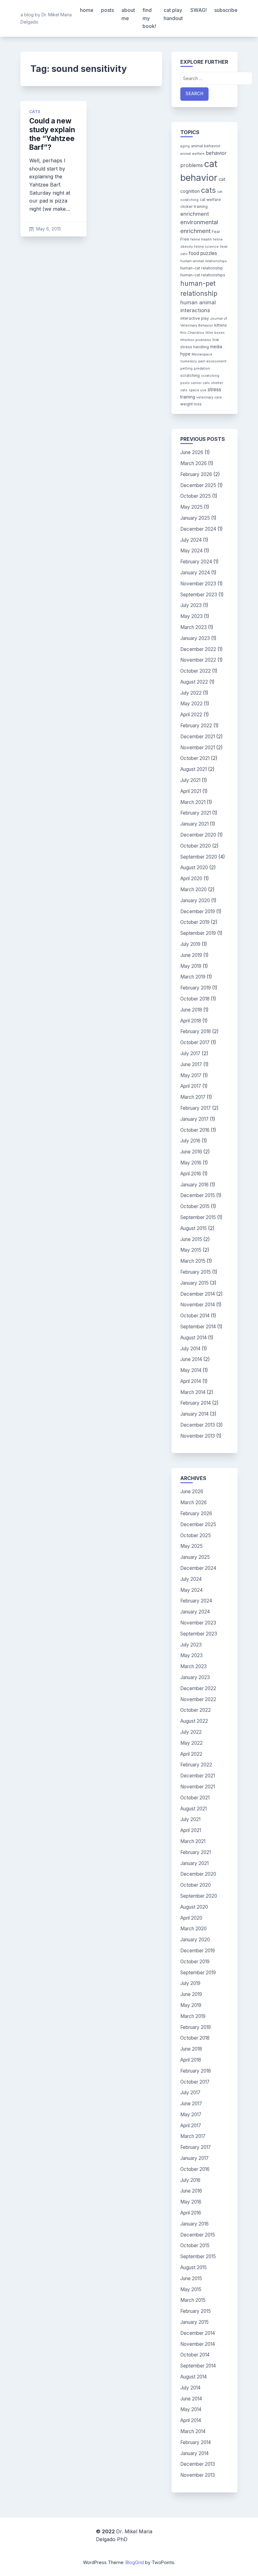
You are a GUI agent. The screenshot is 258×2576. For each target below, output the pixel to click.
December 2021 (198, 737)
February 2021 (196, 813)
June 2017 (191, 1064)
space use (198, 390)
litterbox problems (196, 340)
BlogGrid (135, 2562)
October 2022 (196, 671)
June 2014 (191, 1359)
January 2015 (194, 1283)
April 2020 (191, 879)
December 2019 (198, 911)
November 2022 (198, 660)
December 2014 (198, 1294)
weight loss (191, 404)
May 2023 (191, 616)
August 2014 (193, 1338)
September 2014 (198, 1327)
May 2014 (191, 1370)
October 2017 (195, 1042)
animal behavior (206, 146)
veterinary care (209, 397)
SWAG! (199, 10)
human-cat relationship (202, 268)
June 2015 (191, 1239)
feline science (206, 247)
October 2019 (195, 922)
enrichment (195, 214)
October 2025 (196, 496)
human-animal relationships (204, 261)
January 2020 (195, 900)
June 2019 (191, 955)
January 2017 (194, 1119)
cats (35, 112)
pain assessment (212, 361)
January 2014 (194, 1414)
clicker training (194, 206)
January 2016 (194, 1185)
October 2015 (195, 1206)
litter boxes (215, 333)
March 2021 (193, 802)
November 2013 (198, 1436)
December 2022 (198, 649)
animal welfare (192, 154)
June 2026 (192, 452)
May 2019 (191, 966)
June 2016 (191, 1152)
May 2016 (191, 1163)
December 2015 (198, 1195)
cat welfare (210, 200)
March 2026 (193, 463)
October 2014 (195, 1316)
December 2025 (198, 485)
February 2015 (196, 1272)
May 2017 (191, 1075)
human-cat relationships (203, 275)
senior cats (200, 383)
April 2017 (191, 1086)
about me (128, 14)
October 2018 (195, 999)
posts (107, 10)
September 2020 (199, 857)
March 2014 (193, 1392)
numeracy (189, 361)
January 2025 (195, 518)
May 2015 (191, 1250)
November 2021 (198, 748)
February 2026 (196, 474)
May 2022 (191, 704)
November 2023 (198, 584)
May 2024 (191, 551)
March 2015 (193, 1261)
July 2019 (190, 944)
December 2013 (198, 1425)
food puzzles (203, 253)
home (87, 10)
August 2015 (193, 1228)
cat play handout (173, 14)
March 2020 (193, 889)
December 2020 (198, 835)
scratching (190, 375)
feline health (201, 239)
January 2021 (194, 824)
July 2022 (191, 693)
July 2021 (190, 780)
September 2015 (198, 1217)
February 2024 (196, 562)
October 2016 (195, 1130)
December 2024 (198, 529)
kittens (221, 325)
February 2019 (196, 988)
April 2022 (191, 715)
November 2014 (198, 1305)
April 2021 (191, 791)
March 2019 (193, 977)
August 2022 (194, 682)
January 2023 (195, 638)
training (188, 397)
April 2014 (191, 1381)
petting (186, 369)
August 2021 (193, 769)
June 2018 (191, 1010)
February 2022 (196, 726)
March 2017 (193, 1097)
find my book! (149, 18)
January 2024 (195, 573)
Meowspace (202, 354)
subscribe (226, 10)
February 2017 (196, 1108)
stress (214, 390)
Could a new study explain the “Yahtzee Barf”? (52, 134)
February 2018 (196, 1031)
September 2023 (199, 595)
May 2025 (191, 507)
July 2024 (191, 540)
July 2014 (190, 1349)
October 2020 (196, 846)
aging (185, 146)
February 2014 (196, 1403)
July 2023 (191, 605)
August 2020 (194, 868)
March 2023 (193, 627)
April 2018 (191, 1021)
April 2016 (191, 1174)
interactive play (195, 318)
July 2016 (190, 1141)
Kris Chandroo (192, 333)
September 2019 (198, 933)
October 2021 (195, 758)
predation (202, 369)
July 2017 (190, 1053)
